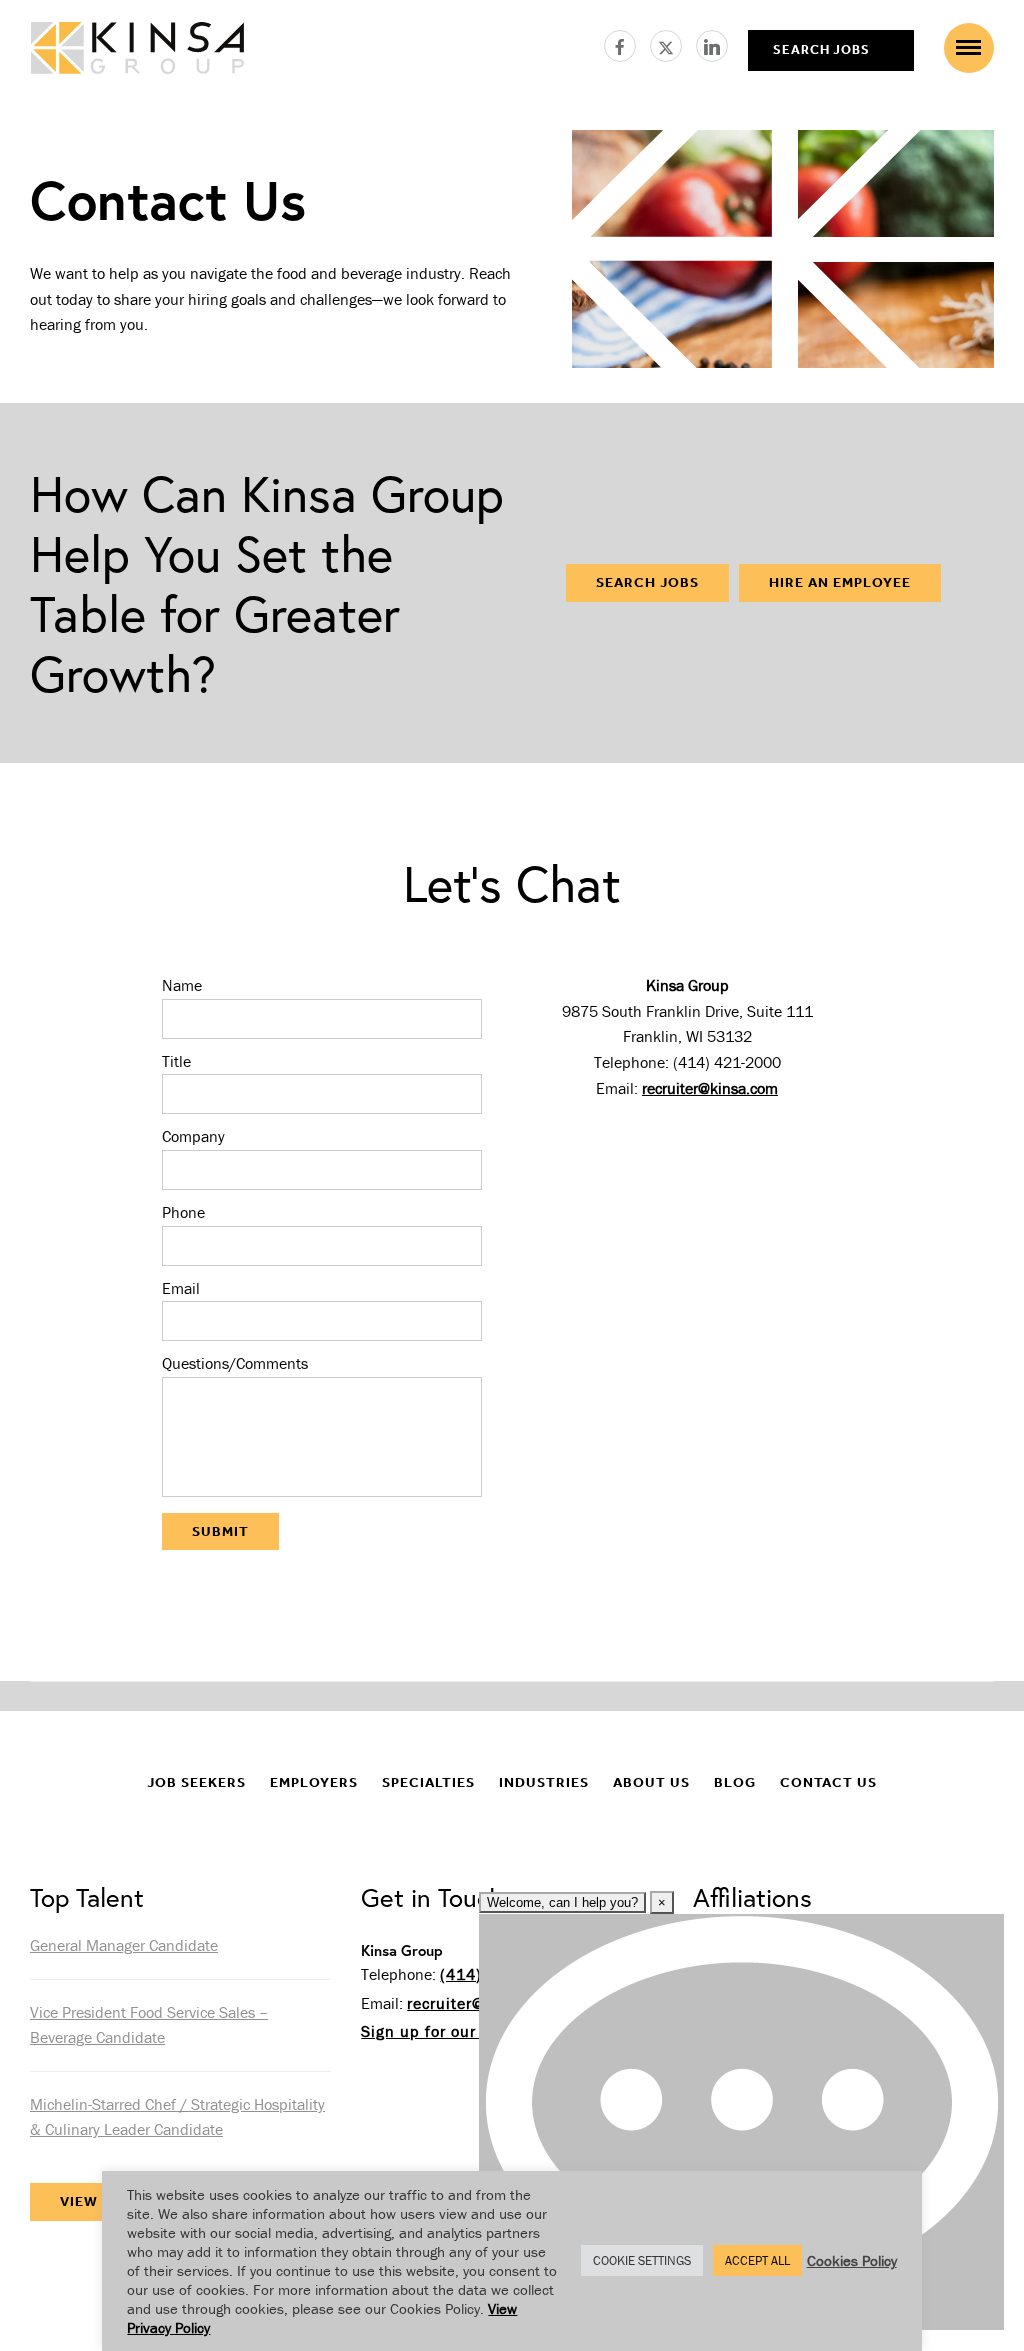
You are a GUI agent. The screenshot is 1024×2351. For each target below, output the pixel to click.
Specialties (428, 1782)
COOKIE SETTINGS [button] (642, 2260)
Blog (735, 1782)
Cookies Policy (852, 2260)
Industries (544, 1782)
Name (182, 985)
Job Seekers (196, 1782)
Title (176, 1061)
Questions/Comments (235, 1363)
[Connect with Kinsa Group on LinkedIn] (712, 43)
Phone (183, 1212)
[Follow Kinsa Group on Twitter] (673, 43)
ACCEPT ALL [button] (757, 2260)
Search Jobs (647, 582)
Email (181, 1288)
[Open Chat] (741, 2122)
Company (193, 1136)
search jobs (821, 49)
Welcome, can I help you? (562, 1902)
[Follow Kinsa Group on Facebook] (627, 43)
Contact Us (828, 1782)
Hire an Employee (840, 582)
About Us (651, 1782)
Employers (314, 1782)
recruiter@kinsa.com (710, 1088)
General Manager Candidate (124, 1945)
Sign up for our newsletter (461, 2031)
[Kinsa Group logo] (137, 50)
